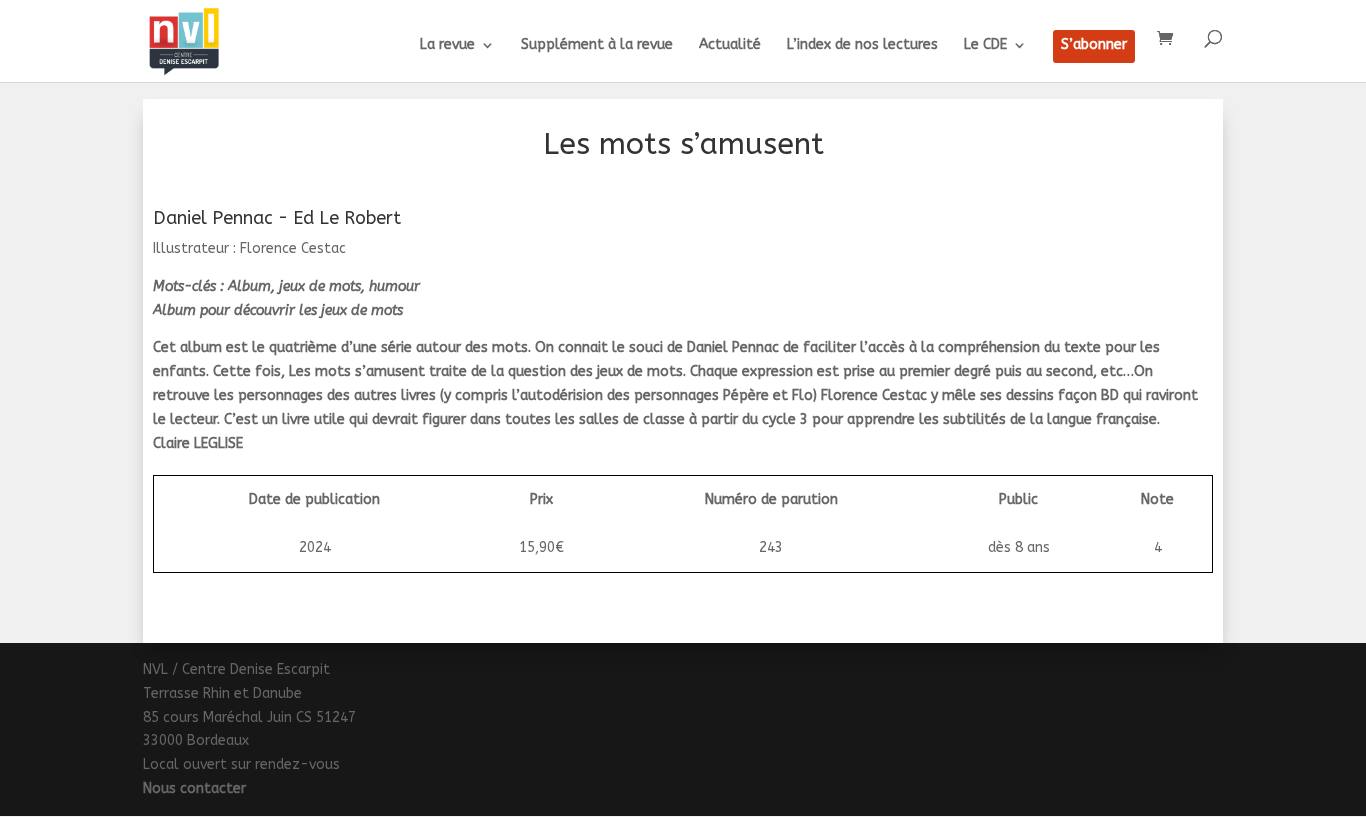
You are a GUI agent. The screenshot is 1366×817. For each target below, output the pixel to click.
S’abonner (1094, 45)
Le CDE (985, 45)
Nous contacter (194, 788)
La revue (447, 45)
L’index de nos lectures (862, 45)
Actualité (730, 45)
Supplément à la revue (597, 45)
